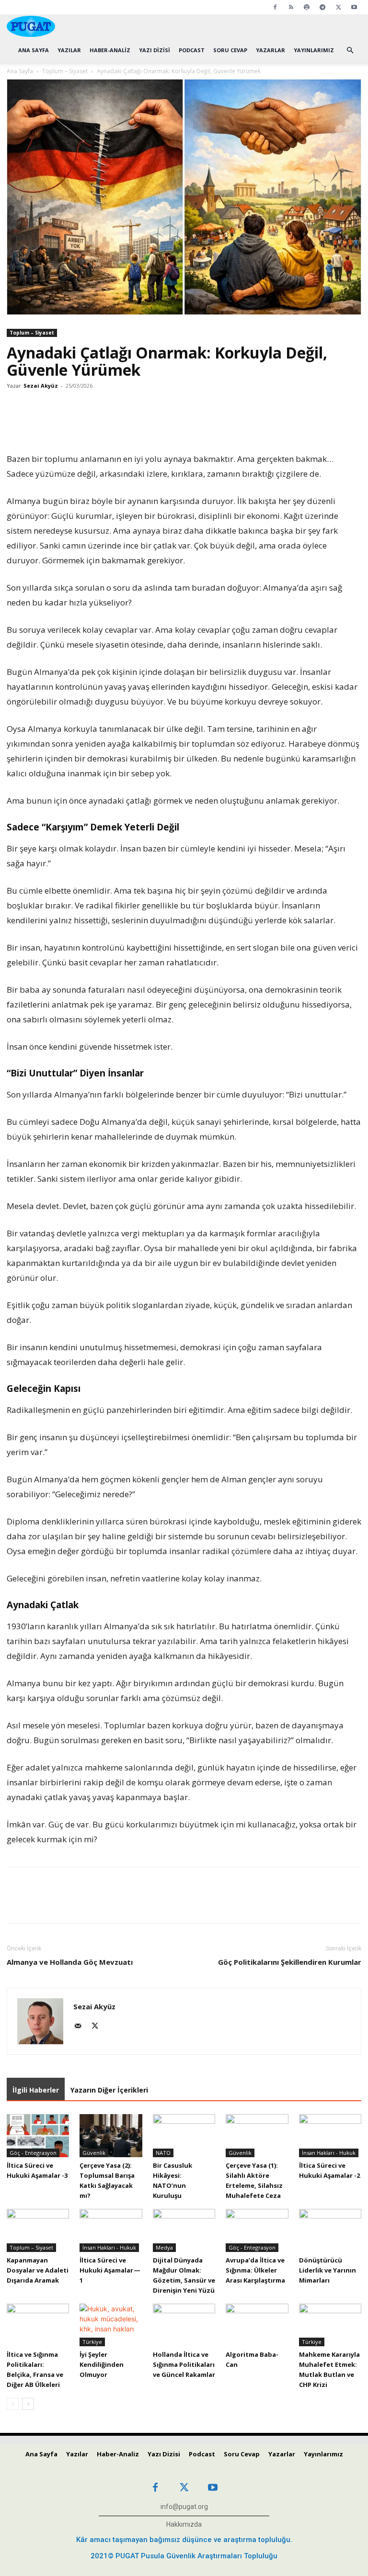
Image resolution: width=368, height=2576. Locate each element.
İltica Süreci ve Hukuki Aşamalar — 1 (110, 2270)
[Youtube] (354, 7)
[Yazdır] (186, 424)
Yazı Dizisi (155, 50)
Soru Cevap (230, 50)
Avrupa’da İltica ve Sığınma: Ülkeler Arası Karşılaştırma (255, 2270)
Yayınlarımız (314, 50)
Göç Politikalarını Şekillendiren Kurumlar (290, 1962)
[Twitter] (338, 7)
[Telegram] (322, 7)
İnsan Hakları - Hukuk (329, 2153)
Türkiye (92, 2342)
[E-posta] (164, 424)
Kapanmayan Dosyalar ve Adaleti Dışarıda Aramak (38, 2270)
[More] (208, 424)
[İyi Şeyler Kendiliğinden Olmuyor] (111, 2325)
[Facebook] (275, 7)
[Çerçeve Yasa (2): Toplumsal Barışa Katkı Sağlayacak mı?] (111, 2136)
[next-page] (28, 2404)
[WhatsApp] (142, 424)
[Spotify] (307, 7)
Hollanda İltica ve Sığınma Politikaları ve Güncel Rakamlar (184, 2364)
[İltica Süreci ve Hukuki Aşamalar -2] (330, 2136)
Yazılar (69, 50)
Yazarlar (270, 50)
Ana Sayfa (34, 50)
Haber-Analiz (110, 50)
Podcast (192, 50)
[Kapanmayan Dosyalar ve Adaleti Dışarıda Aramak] (38, 2230)
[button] (350, 50)
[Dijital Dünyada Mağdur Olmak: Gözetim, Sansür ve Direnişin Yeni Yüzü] (184, 2230)
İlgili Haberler (36, 2090)
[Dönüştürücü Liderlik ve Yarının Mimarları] (330, 2230)
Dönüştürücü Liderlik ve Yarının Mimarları (328, 2270)
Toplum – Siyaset (65, 71)
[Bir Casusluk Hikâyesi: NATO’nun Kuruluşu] (184, 2136)
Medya (164, 2247)
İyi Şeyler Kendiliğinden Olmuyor (102, 2364)
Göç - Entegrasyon (33, 2153)
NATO (163, 2153)
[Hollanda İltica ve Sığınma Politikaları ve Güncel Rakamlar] (184, 2325)
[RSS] (291, 7)
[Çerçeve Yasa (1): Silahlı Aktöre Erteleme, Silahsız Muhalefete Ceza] (257, 2136)
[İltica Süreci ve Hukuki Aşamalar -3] (38, 2136)
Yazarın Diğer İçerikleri (109, 2090)
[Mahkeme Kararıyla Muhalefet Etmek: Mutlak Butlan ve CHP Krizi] (330, 2325)
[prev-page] (13, 2404)
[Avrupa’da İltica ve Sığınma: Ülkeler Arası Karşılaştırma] (257, 2230)
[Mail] (81, 2027)
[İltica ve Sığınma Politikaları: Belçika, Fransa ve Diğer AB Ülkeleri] (38, 2325)
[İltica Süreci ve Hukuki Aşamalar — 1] (111, 2230)
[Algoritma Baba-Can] (257, 2325)
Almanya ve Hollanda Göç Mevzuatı (70, 1962)
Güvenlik (94, 2153)
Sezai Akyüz (41, 386)
